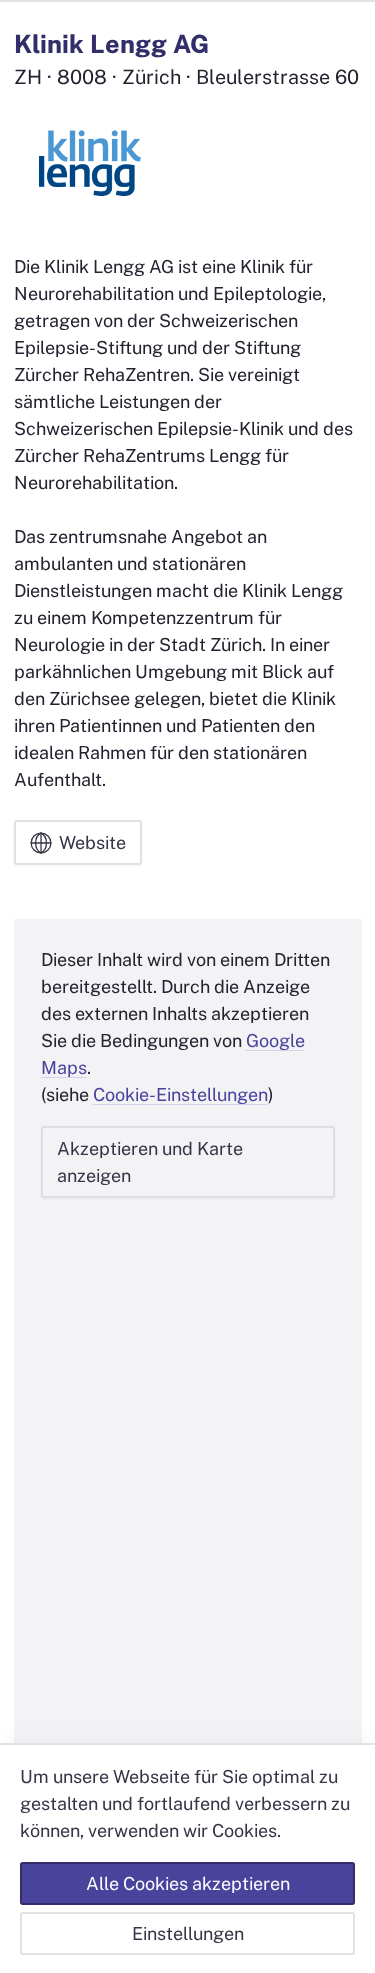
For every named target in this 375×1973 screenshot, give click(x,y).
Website (92, 842)
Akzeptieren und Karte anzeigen (150, 1162)
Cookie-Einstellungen (180, 1094)
